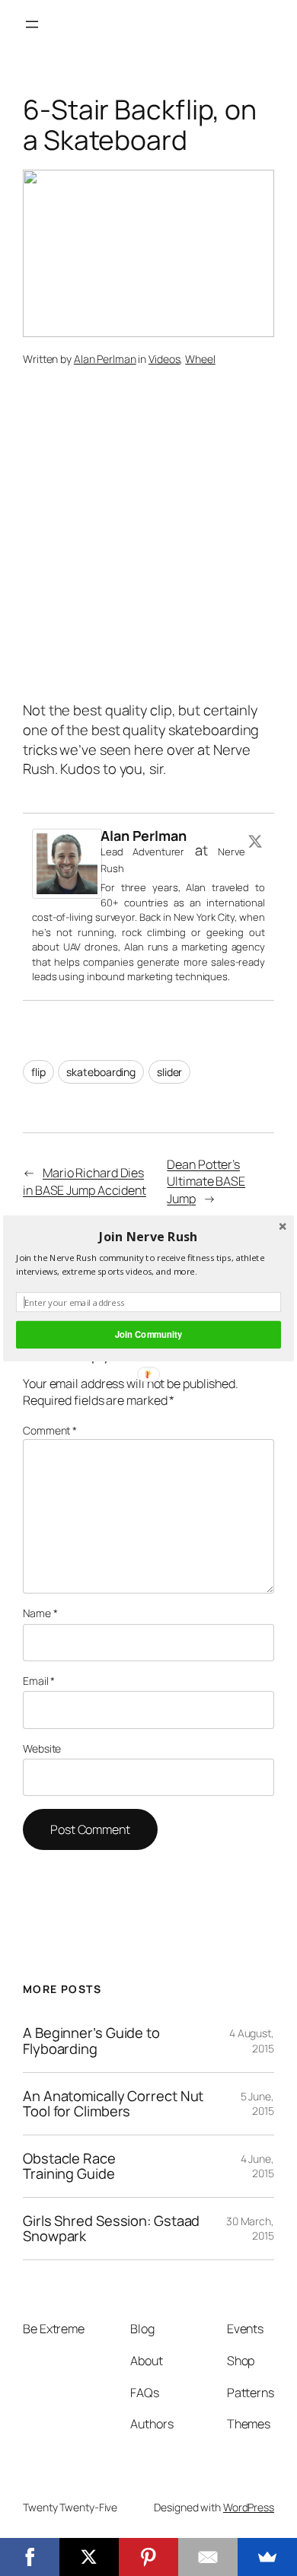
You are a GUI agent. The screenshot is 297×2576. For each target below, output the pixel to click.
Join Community (148, 1334)
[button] (148, 1236)
